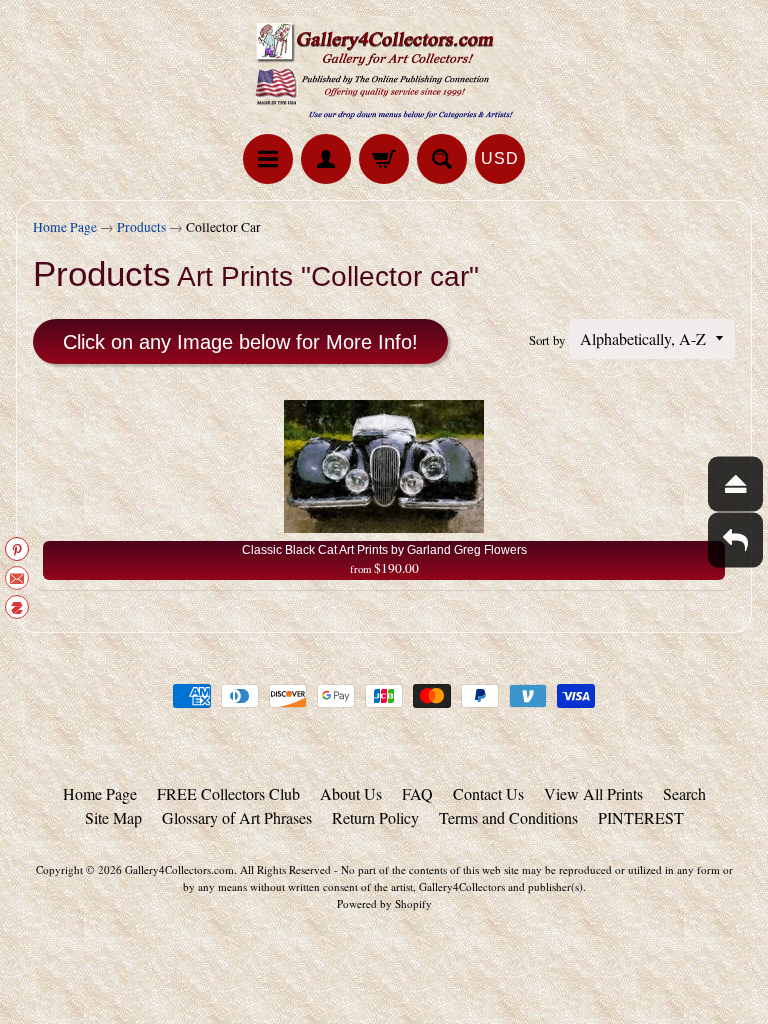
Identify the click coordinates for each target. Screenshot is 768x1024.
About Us (351, 793)
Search (684, 793)
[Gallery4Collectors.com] (384, 70)
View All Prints (593, 793)
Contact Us (488, 793)
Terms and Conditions (508, 817)
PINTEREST (641, 817)
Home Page (65, 227)
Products (141, 227)
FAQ (417, 793)
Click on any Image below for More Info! (240, 342)
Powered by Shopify (384, 903)
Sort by (547, 340)
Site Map (113, 817)
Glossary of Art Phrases (237, 817)
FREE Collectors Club (228, 793)
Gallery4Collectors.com (179, 869)
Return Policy (375, 817)
